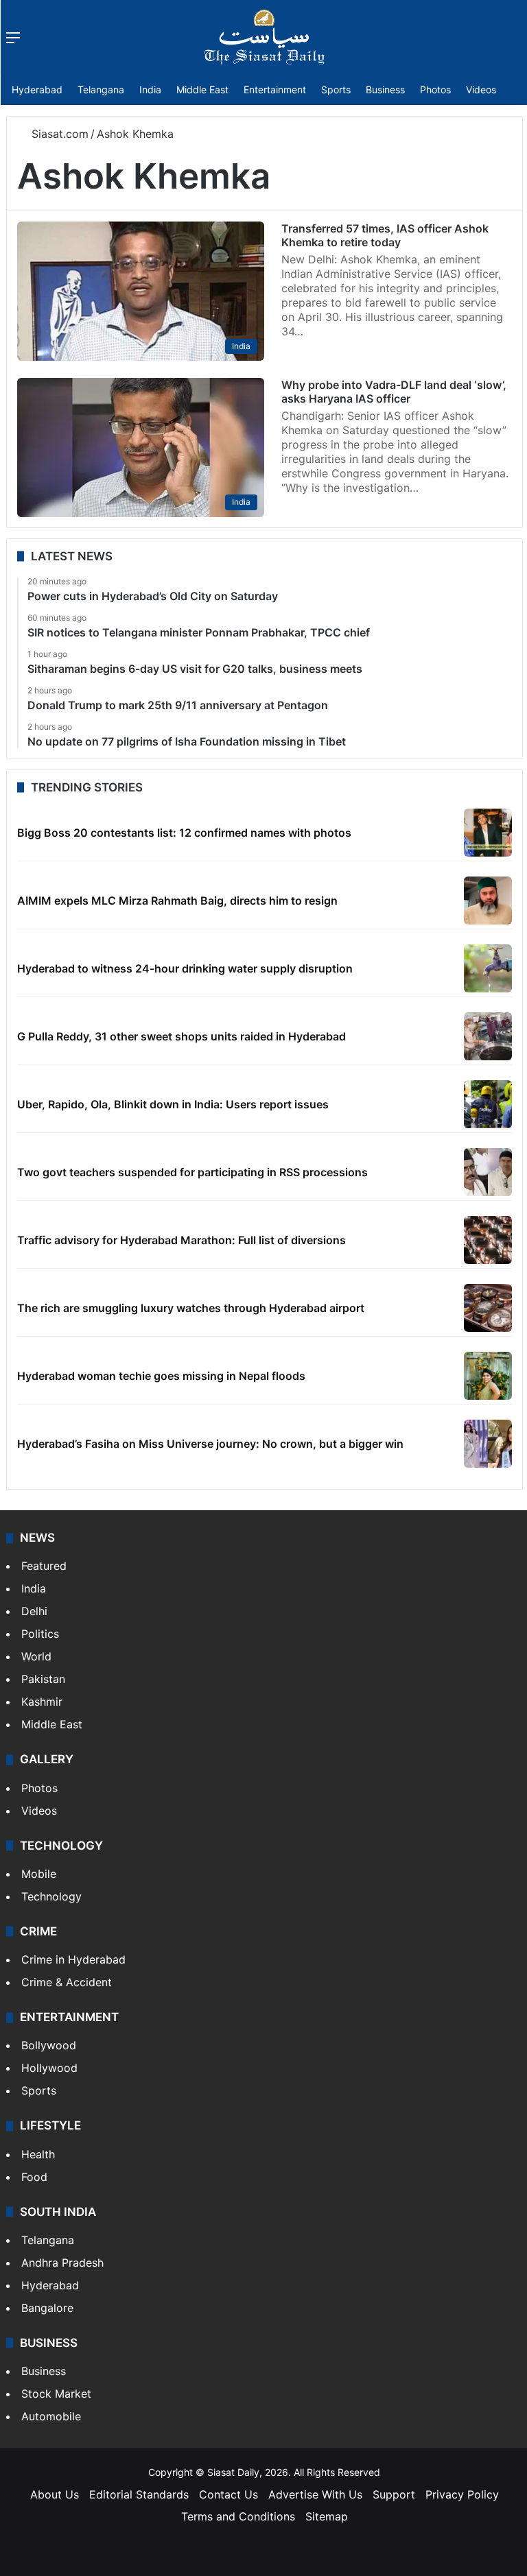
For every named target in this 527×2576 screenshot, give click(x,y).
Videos (481, 90)
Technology (51, 1896)
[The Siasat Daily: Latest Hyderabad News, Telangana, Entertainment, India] (264, 37)
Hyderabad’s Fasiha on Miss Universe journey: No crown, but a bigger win (210, 1444)
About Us (55, 2494)
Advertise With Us (315, 2494)
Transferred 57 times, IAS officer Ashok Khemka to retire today (385, 235)
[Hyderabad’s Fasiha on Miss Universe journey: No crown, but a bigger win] (488, 1444)
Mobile (39, 1874)
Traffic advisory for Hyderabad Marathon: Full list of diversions (181, 1240)
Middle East (202, 90)
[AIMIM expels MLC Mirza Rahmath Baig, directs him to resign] (488, 901)
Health (38, 2154)
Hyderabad (37, 90)
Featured (44, 1566)
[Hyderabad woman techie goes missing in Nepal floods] (488, 1376)
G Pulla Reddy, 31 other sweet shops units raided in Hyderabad (181, 1036)
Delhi (34, 1611)
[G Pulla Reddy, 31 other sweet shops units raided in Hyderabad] (488, 1036)
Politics (40, 1634)
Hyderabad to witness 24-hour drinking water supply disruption (185, 968)
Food (34, 2177)
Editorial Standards (139, 2494)
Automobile (51, 2416)
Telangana (101, 90)
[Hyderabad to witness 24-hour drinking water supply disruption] (488, 968)
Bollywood (49, 2045)
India (150, 90)
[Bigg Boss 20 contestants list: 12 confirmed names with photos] (488, 833)
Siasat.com (58, 134)
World (36, 1656)
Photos (435, 90)
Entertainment (275, 90)
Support (394, 2494)
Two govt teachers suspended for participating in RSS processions (192, 1172)
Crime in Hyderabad (73, 1959)
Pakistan (43, 1679)
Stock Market (56, 2394)
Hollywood (49, 2068)
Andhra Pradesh (62, 2263)
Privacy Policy (462, 2494)
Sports (336, 90)
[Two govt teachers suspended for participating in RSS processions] (488, 1172)
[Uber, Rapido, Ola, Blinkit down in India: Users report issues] (488, 1104)
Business (385, 90)
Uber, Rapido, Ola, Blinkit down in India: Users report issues (173, 1104)
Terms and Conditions (238, 2516)
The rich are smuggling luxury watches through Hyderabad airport (191, 1308)
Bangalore (47, 2308)
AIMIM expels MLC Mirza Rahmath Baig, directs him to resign (177, 901)
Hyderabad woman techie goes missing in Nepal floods (161, 1376)
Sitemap (327, 2516)
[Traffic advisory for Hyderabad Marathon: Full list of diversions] (488, 1240)
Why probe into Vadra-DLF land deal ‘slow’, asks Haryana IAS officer (394, 392)
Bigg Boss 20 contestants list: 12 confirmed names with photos (184, 833)
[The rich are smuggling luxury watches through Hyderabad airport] (488, 1308)
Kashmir (42, 1702)
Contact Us (229, 2494)
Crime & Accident (67, 1982)
